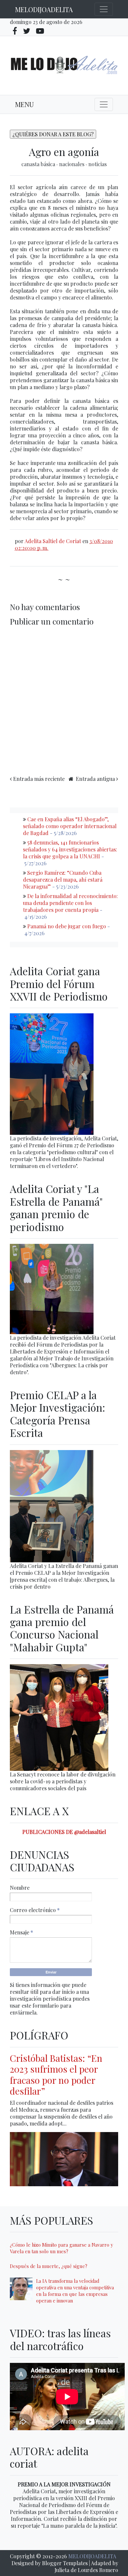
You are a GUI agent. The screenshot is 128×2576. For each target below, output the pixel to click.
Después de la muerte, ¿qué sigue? (49, 2266)
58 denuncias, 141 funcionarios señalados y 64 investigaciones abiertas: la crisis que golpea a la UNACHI (70, 849)
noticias (97, 164)
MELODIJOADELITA (44, 9)
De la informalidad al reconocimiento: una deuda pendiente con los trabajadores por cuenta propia (70, 903)
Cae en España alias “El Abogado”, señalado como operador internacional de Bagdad (70, 826)
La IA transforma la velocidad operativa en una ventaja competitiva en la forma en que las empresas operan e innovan (75, 2291)
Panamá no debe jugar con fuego (67, 926)
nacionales (72, 164)
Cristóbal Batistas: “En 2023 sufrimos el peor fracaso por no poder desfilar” (56, 2075)
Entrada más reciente (39, 779)
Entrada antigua (95, 779)
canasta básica (39, 164)
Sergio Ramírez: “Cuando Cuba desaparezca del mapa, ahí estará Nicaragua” (63, 880)
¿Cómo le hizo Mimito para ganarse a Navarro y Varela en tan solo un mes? (61, 2248)
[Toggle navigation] (104, 9)
